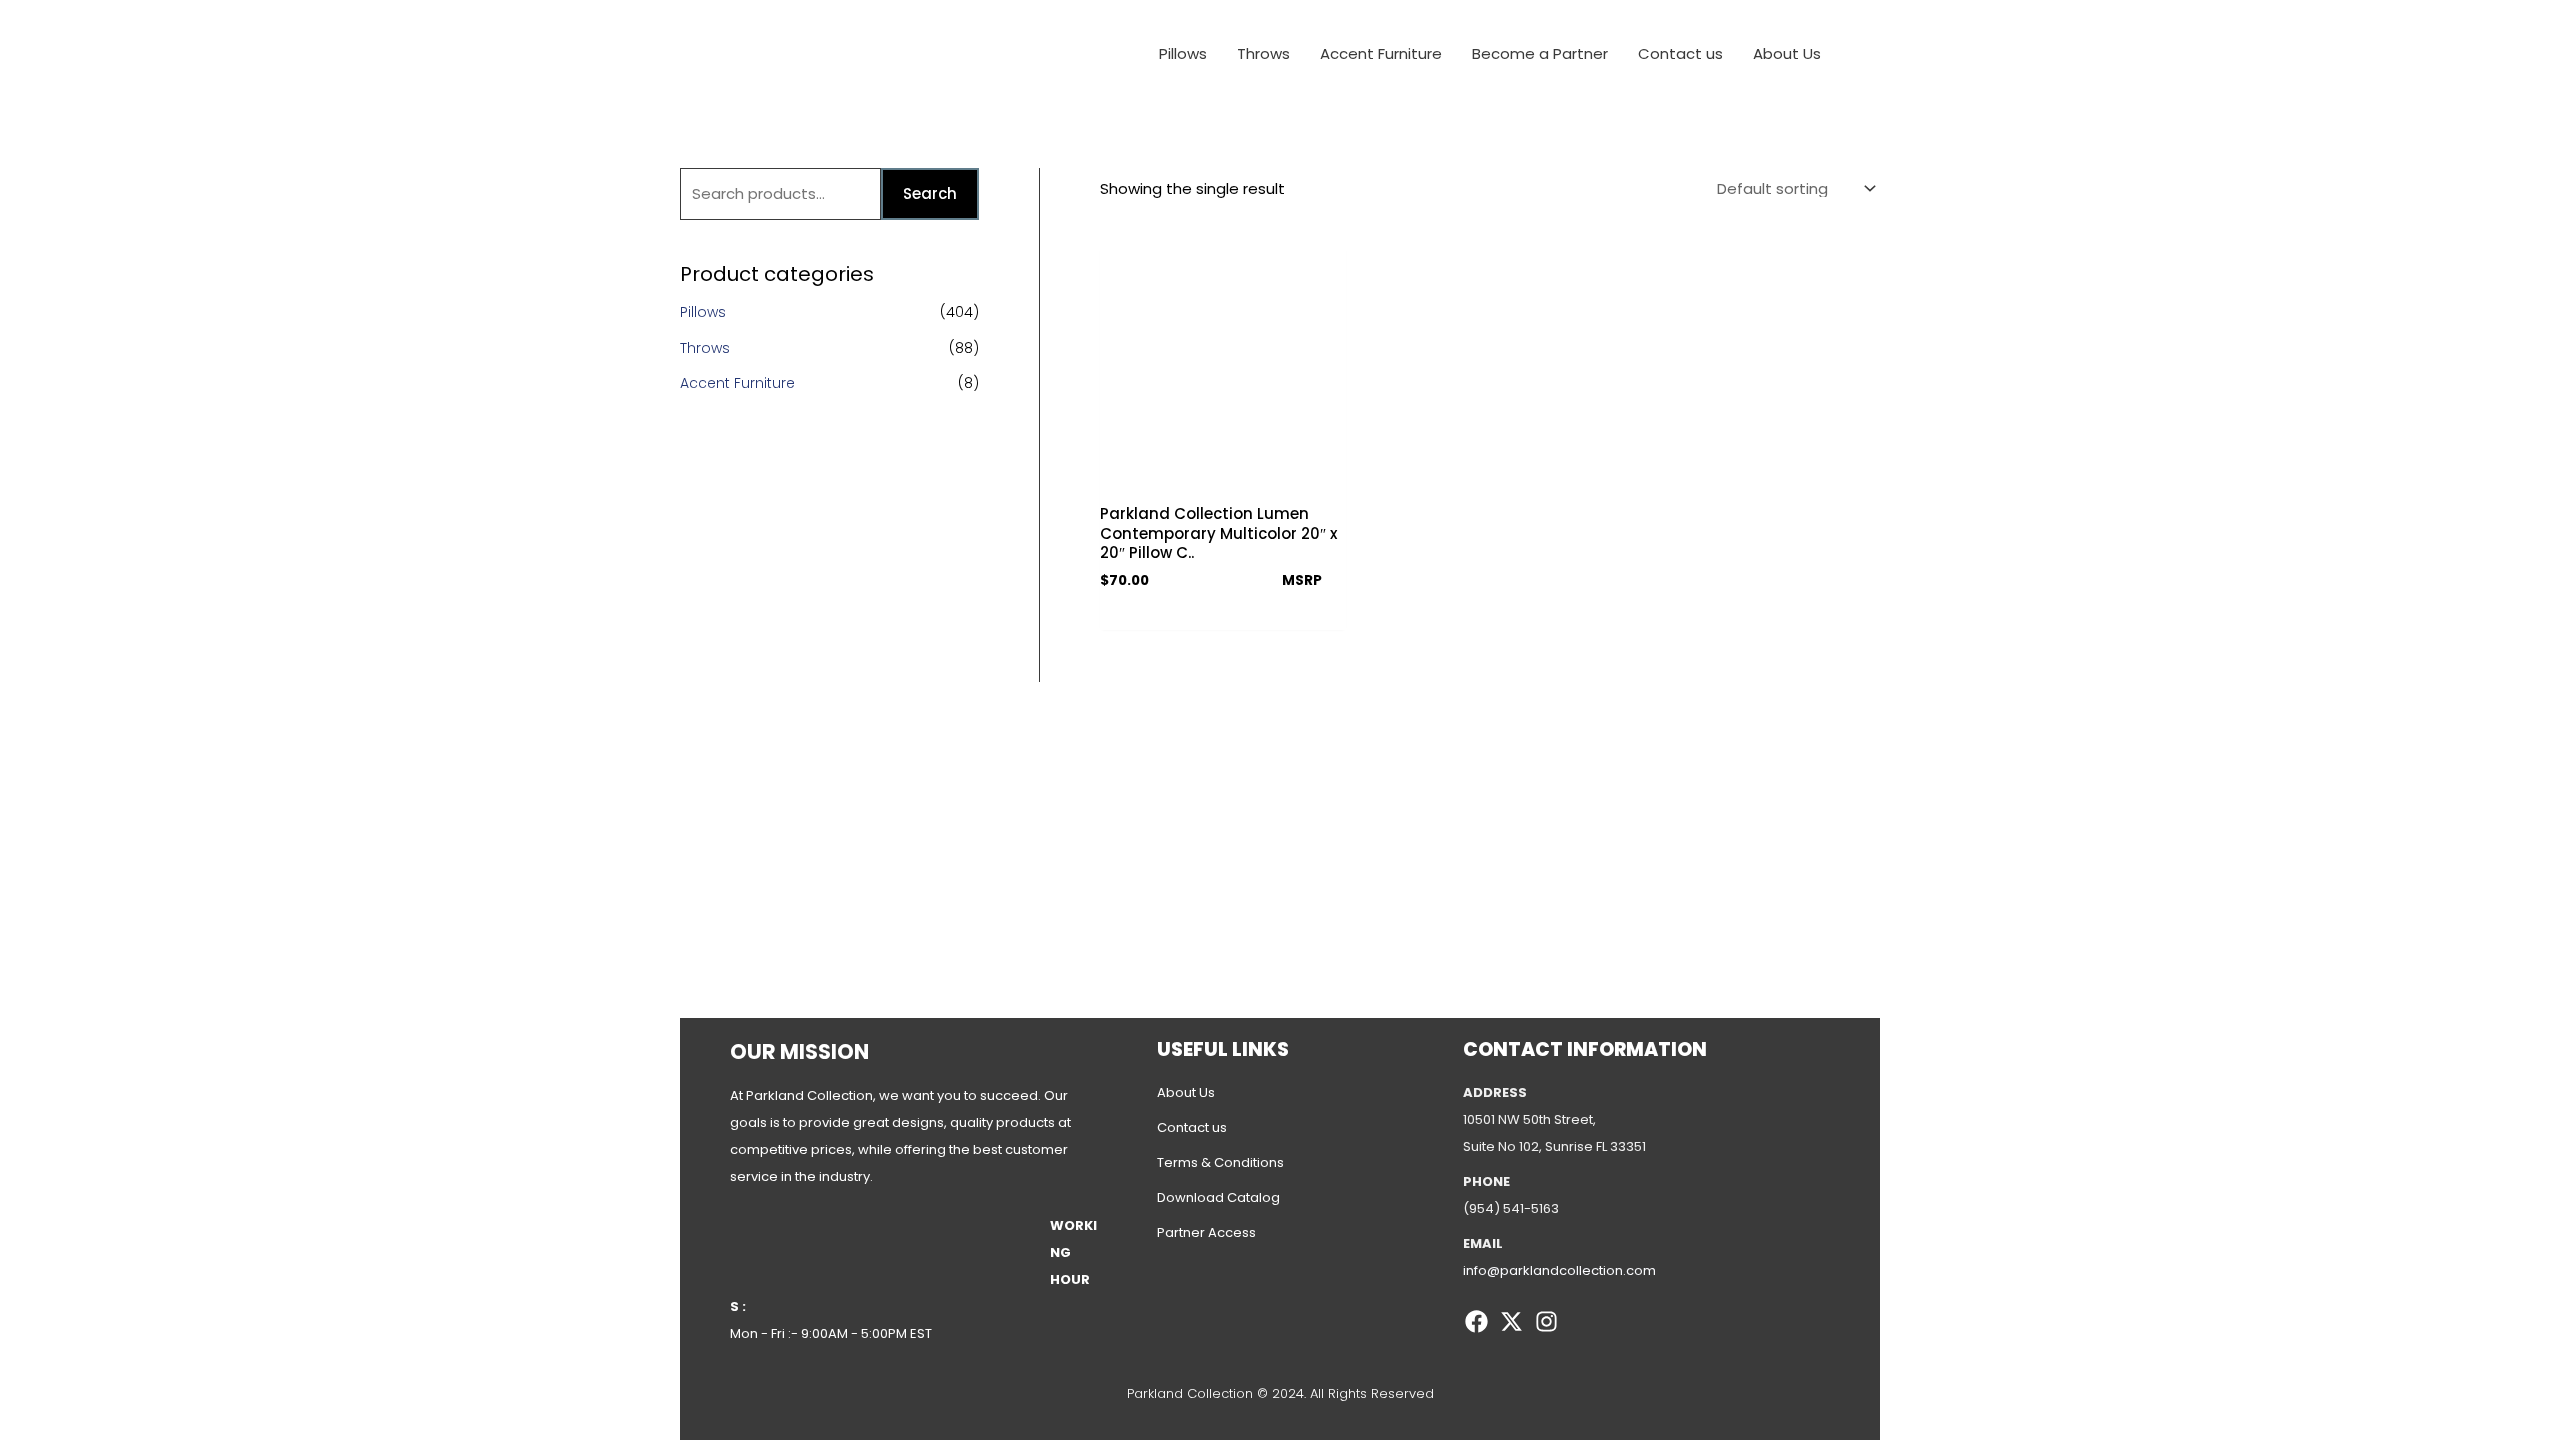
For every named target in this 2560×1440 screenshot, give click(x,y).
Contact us (1192, 1127)
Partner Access (1206, 1232)
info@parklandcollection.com (1559, 1270)
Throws (705, 348)
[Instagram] (1546, 1321)
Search (930, 193)
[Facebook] (1476, 1321)
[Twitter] (1511, 1321)
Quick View (1222, 475)
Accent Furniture (737, 383)
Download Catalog (1218, 1197)
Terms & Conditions (1220, 1162)
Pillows (703, 312)
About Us (1186, 1092)
